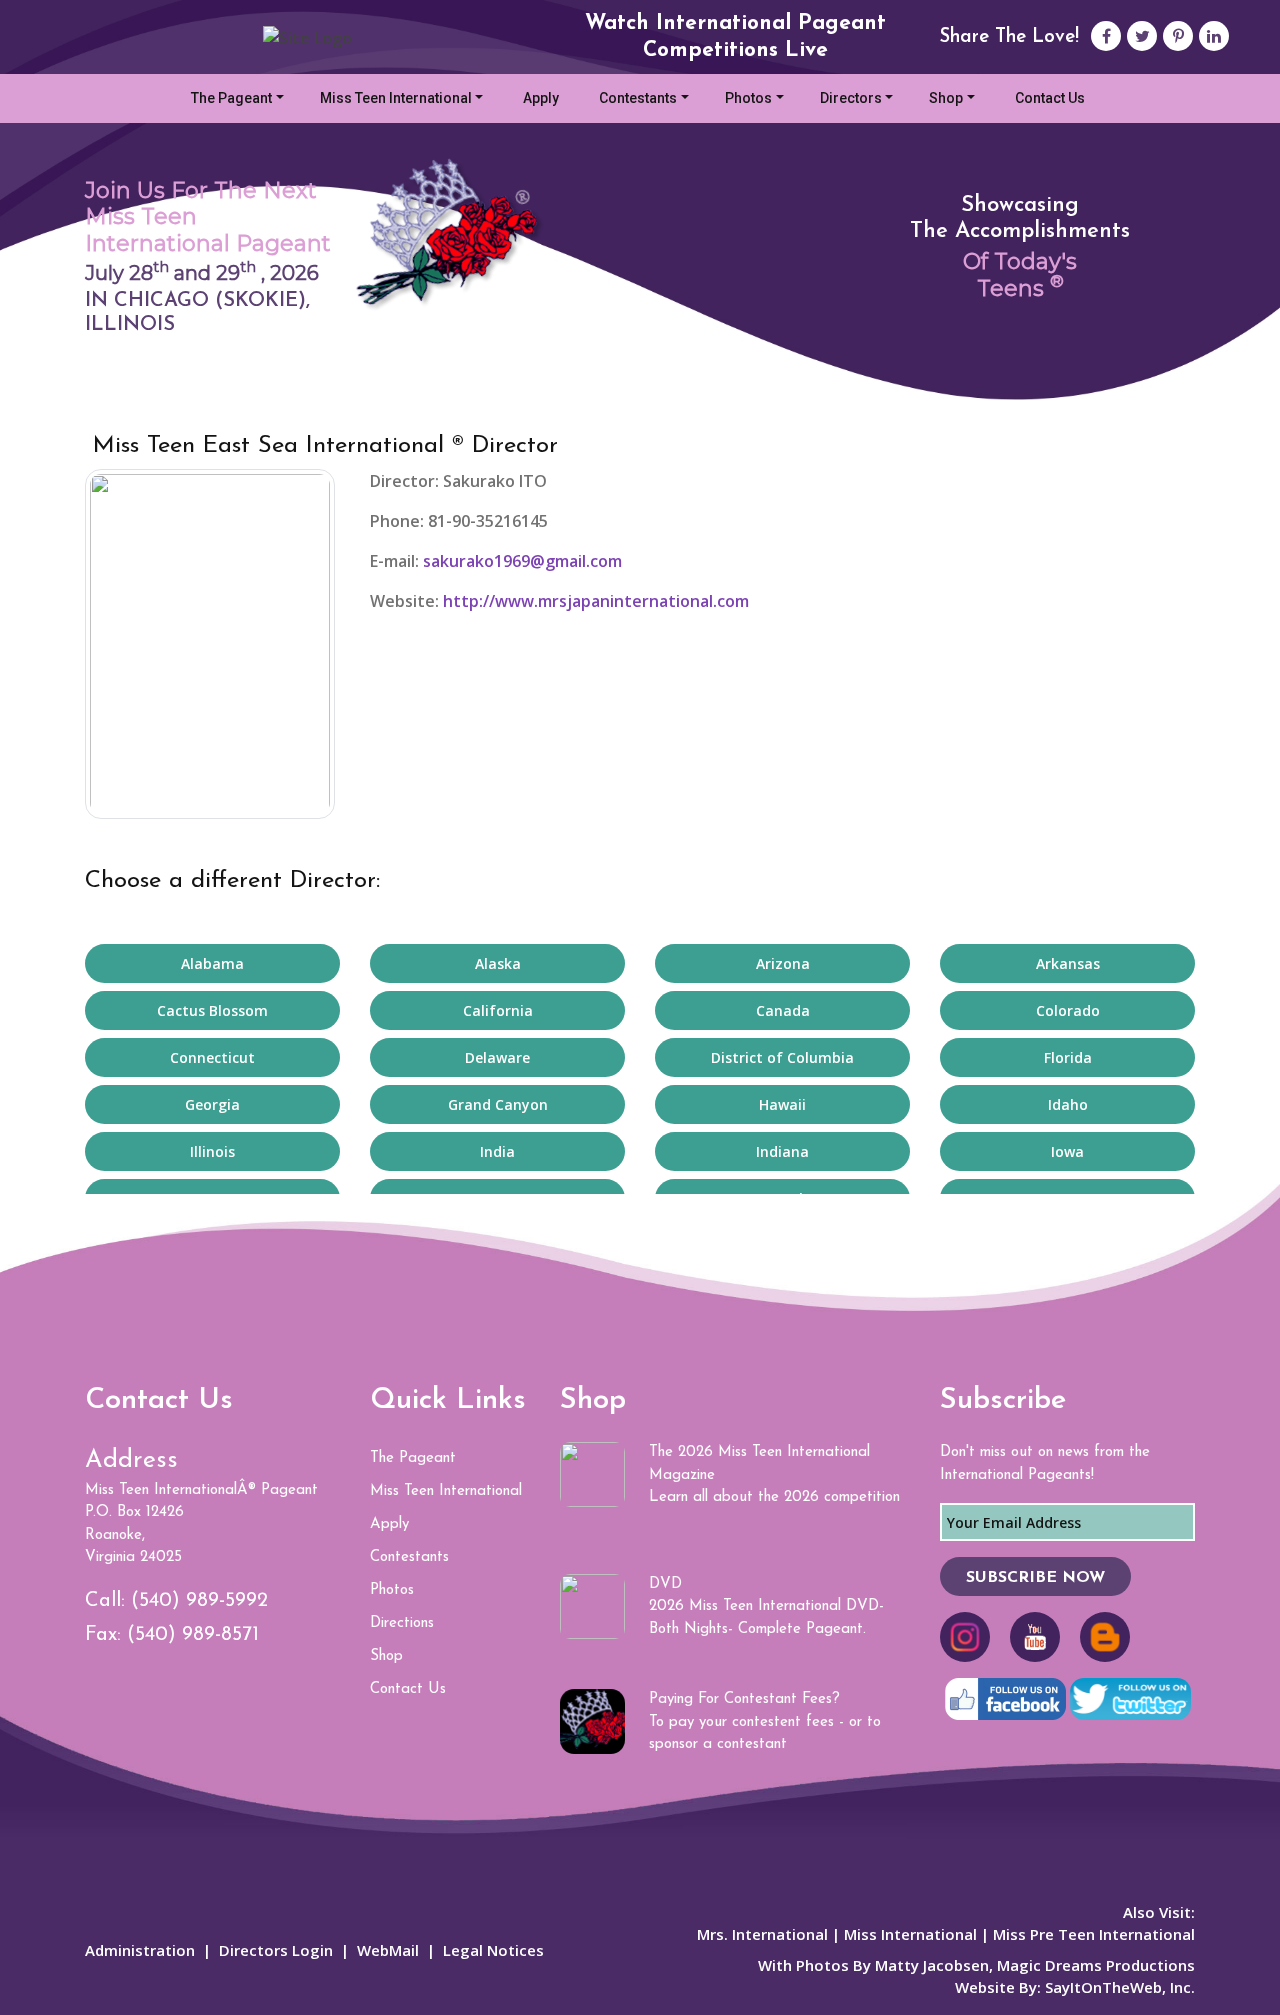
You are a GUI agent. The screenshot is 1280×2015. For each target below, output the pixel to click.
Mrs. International (762, 1934)
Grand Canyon (498, 1104)
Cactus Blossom (212, 1010)
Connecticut (212, 1057)
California (498, 1010)
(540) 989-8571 (193, 1635)
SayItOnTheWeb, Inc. (1120, 1987)
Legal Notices (493, 1950)
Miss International (910, 1934)
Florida (1068, 1057)
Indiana (782, 1151)
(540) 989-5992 (199, 1601)
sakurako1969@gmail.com (522, 561)
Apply (541, 98)
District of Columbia (782, 1057)
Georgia (212, 1104)
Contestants (638, 98)
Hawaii (782, 1104)
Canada (783, 1010)
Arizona (783, 963)
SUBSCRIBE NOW (1035, 1578)
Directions (402, 1623)
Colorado (1068, 1010)
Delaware (497, 1057)
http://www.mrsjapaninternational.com (594, 601)
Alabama (212, 963)
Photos (748, 98)
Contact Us (1050, 98)
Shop (946, 98)
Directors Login (276, 1950)
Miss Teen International (396, 98)
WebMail (388, 1950)
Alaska (498, 963)
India (497, 1151)
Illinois (212, 1151)
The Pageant (231, 98)
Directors (851, 98)
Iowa (1067, 1151)
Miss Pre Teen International (1094, 1934)
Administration (140, 1950)
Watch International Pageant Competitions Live (735, 37)
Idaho (1068, 1104)
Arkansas (1068, 963)
